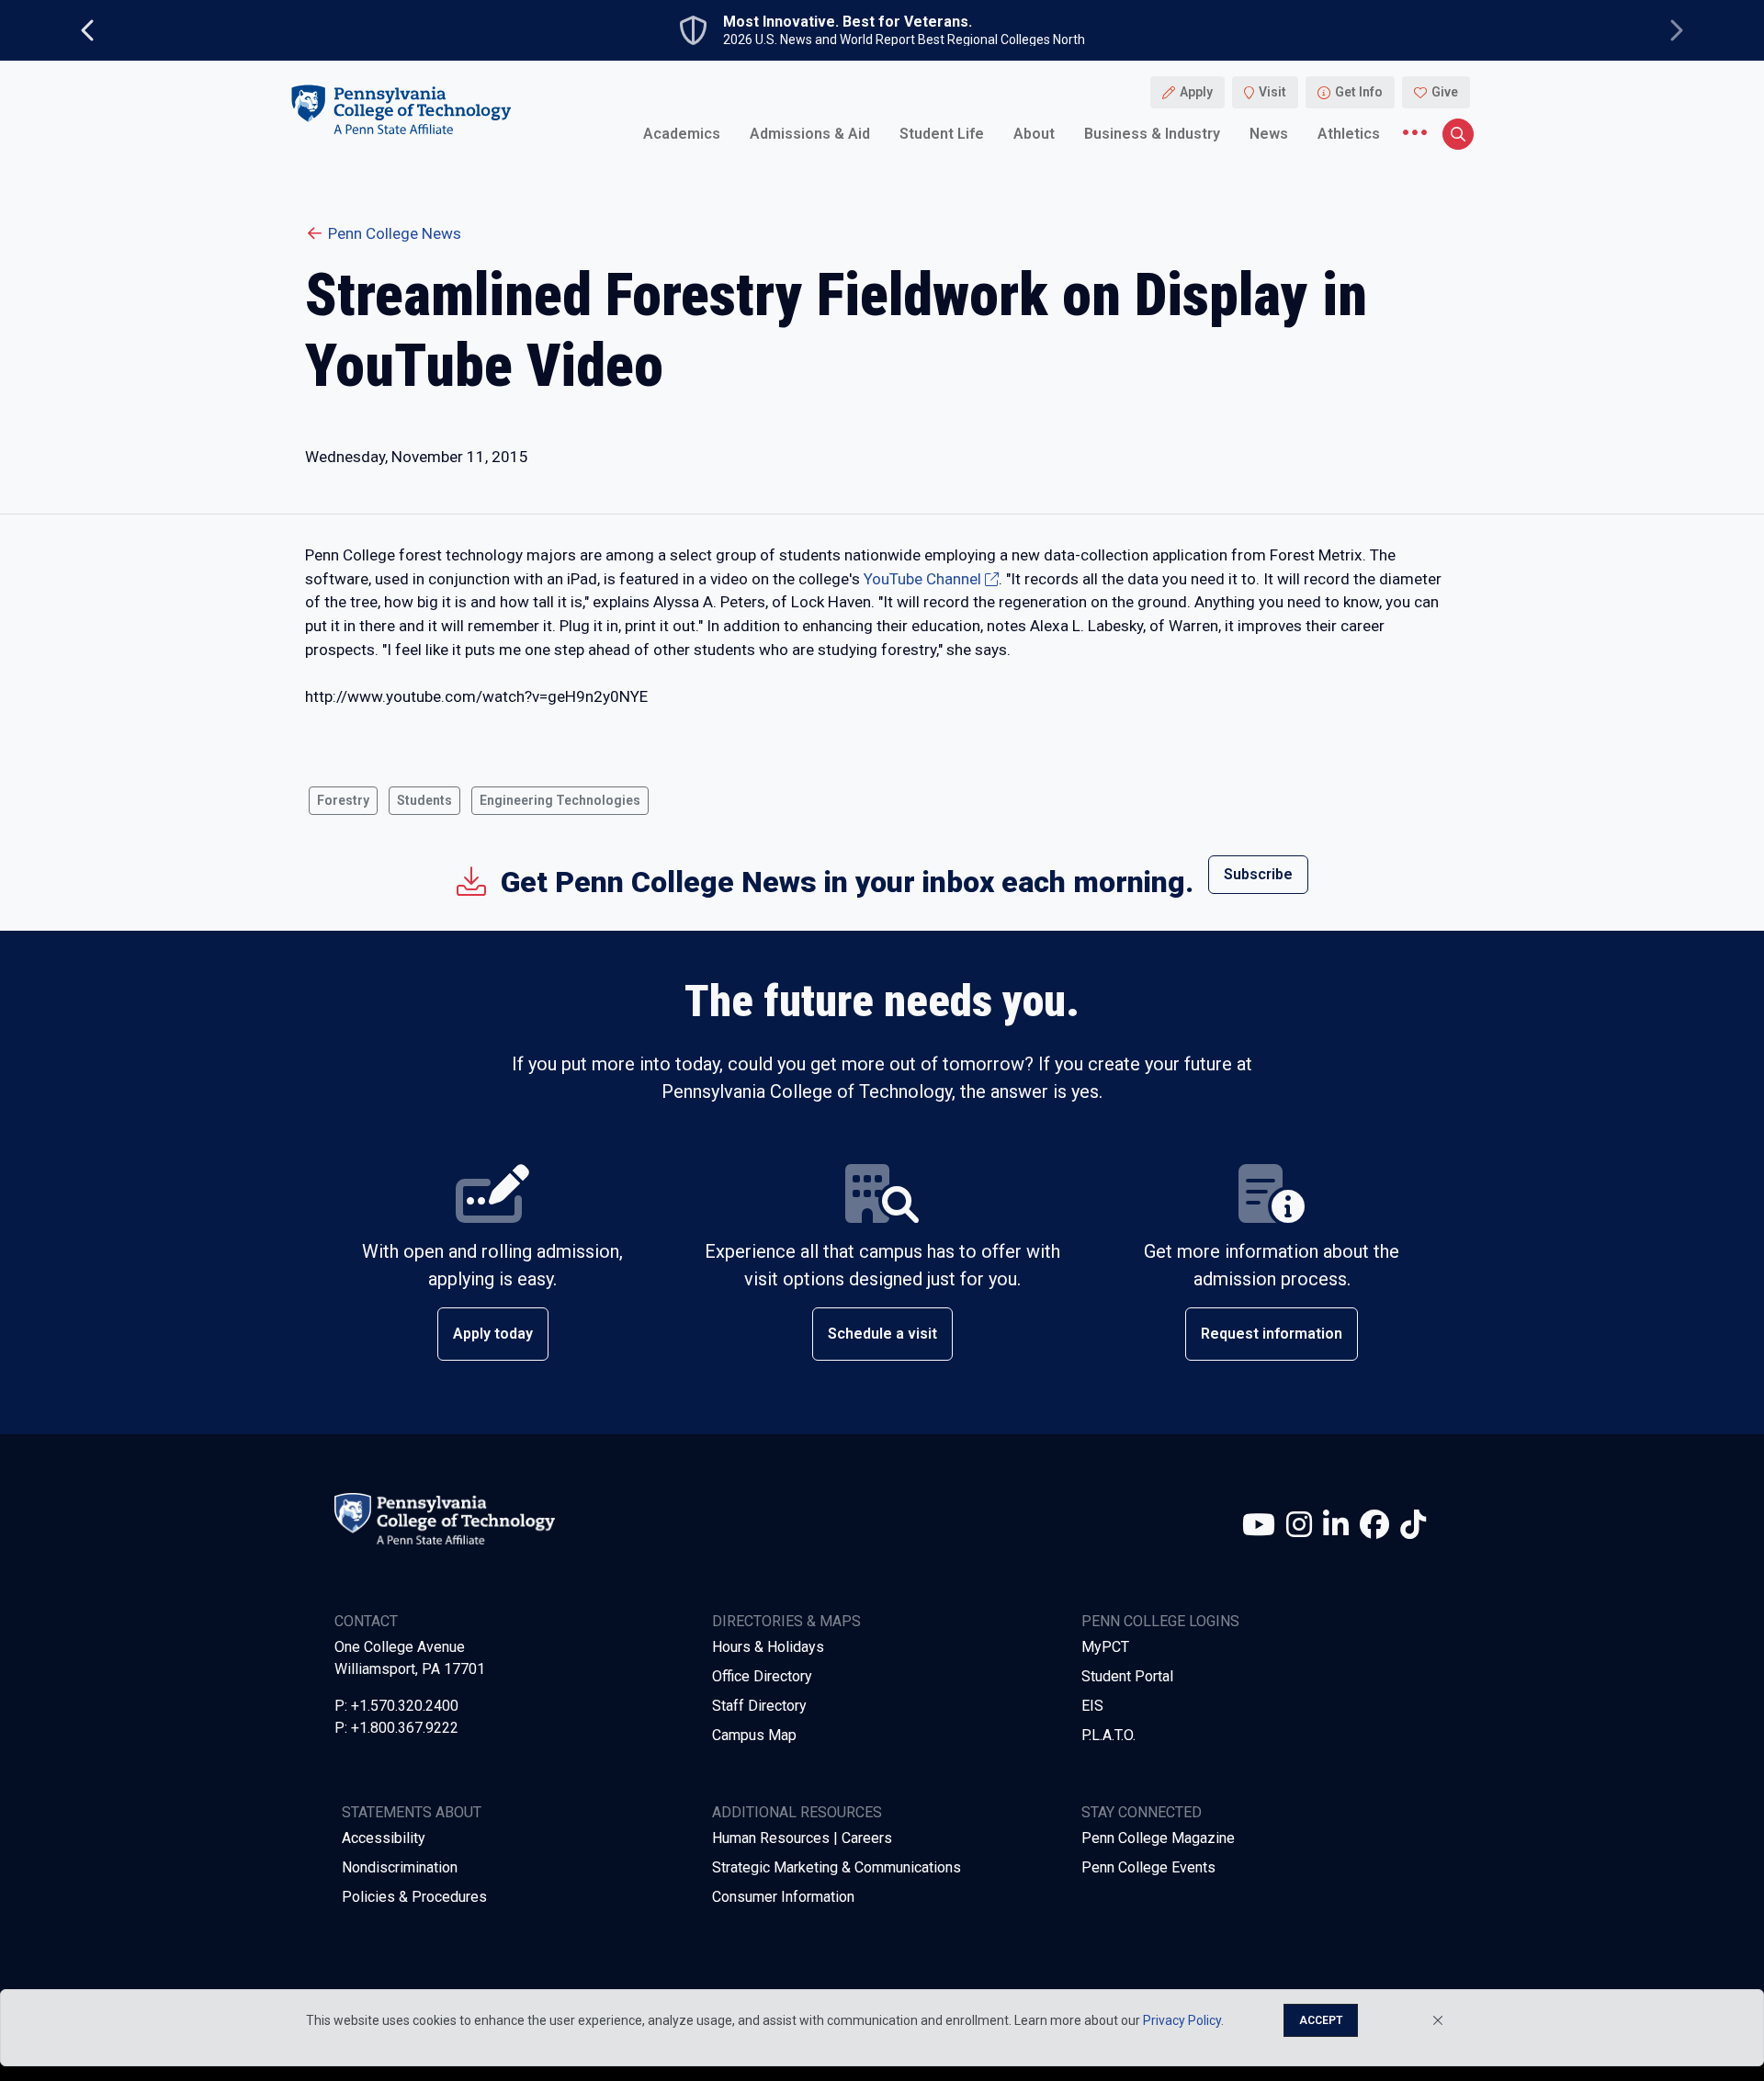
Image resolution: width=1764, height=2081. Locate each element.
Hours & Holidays (768, 1647)
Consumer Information (783, 1897)
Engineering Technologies (560, 800)
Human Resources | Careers (802, 1838)
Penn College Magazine (1158, 1838)
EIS (1092, 1706)
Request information (1272, 1334)
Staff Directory (759, 1706)
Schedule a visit (882, 1334)
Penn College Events (1148, 1867)
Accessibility (384, 1838)
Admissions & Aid (810, 133)
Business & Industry (1152, 133)
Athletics (1349, 133)
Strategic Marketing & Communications (837, 1867)
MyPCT (1105, 1647)
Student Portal (1127, 1676)
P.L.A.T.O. (1108, 1735)
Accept (1321, 2020)
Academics (682, 133)
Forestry (343, 800)
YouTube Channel (922, 579)
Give (1445, 92)
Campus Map (754, 1735)
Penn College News (395, 233)
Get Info (1359, 92)
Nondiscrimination (400, 1867)
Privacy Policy (1182, 2020)
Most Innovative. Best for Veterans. (848, 22)
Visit (1272, 92)
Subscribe (1258, 874)
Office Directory (762, 1676)
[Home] (401, 109)
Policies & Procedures (414, 1897)
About (1034, 133)
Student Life (942, 133)
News (1269, 133)
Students (424, 800)
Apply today (493, 1334)
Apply (1196, 92)
